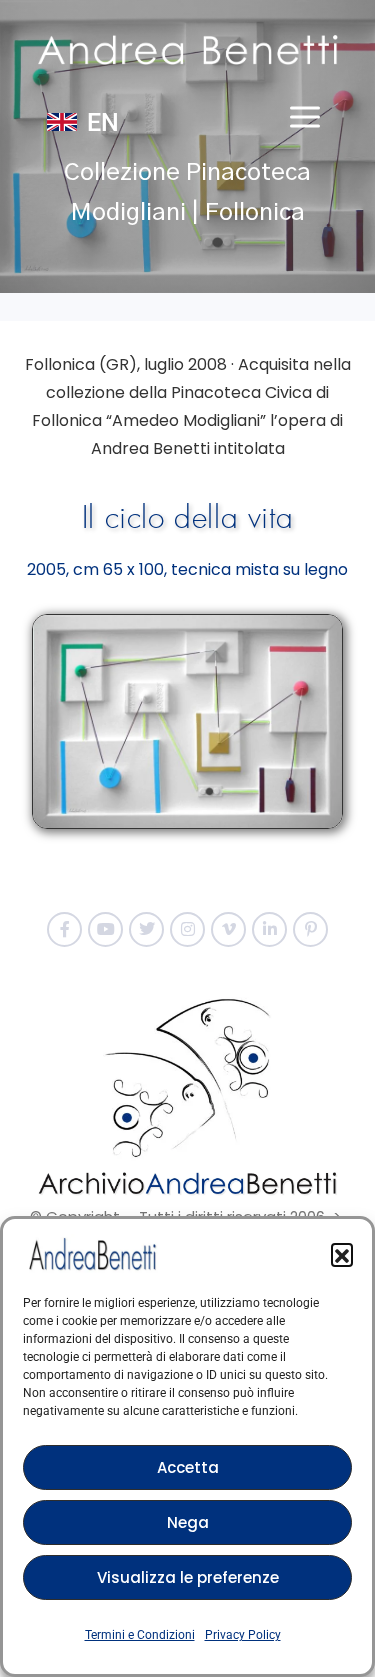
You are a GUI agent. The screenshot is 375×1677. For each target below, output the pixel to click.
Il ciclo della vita (187, 517)
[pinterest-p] (310, 929)
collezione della (106, 392)
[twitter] (146, 929)
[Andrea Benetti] (188, 50)
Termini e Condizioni (140, 1635)
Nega (188, 1522)
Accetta (188, 1467)
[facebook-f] (64, 929)
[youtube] (105, 929)
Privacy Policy (243, 1635)
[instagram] (187, 929)
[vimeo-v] (228, 929)
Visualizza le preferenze (188, 1577)
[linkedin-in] (269, 929)
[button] (342, 1254)
